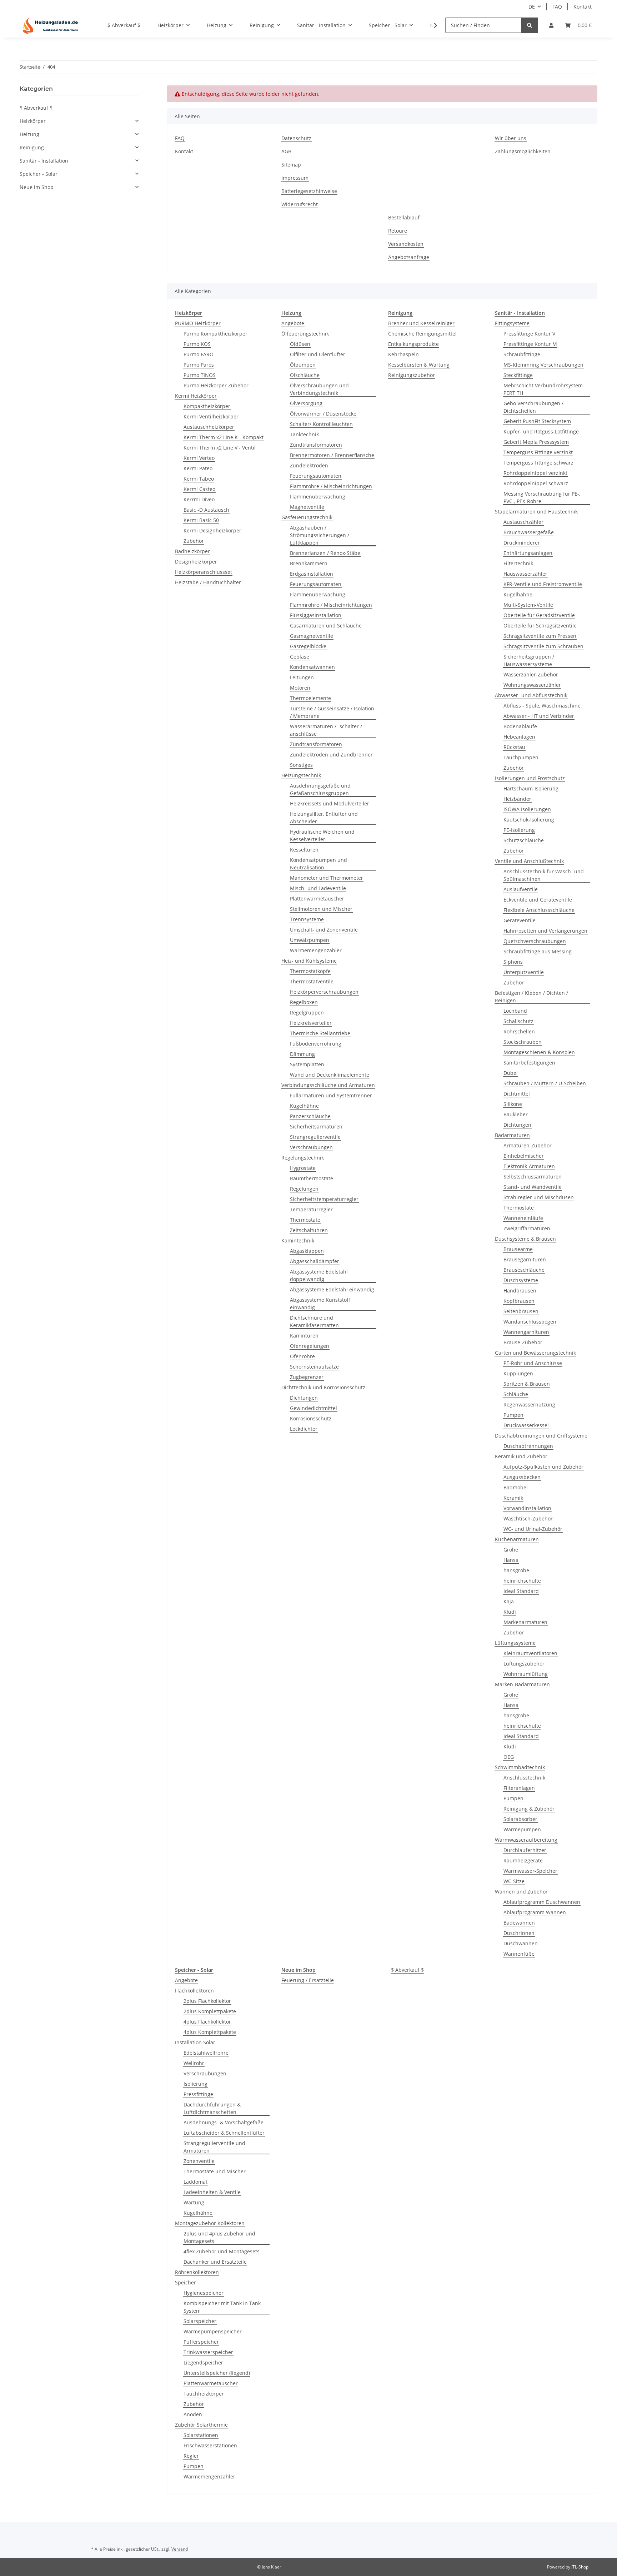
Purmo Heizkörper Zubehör (216, 385)
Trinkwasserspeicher (208, 2352)
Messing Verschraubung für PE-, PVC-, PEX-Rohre (542, 497)
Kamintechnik (298, 1240)
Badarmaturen (512, 1135)
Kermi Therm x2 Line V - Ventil (220, 448)
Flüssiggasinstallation (316, 615)
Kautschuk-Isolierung (529, 820)
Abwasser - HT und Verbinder (539, 716)
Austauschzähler (523, 522)
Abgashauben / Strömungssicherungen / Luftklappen (320, 535)
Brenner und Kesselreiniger (421, 323)
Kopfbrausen (519, 1301)
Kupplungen (518, 1373)
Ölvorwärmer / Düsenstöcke (323, 414)
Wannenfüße (519, 1954)
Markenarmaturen (525, 1622)
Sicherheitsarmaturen (316, 1126)
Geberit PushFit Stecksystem (537, 421)
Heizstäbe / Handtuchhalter (208, 582)
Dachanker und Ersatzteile (215, 2262)
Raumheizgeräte (523, 1860)
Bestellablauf (404, 217)
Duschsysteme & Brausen (525, 1239)
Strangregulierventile (315, 1137)
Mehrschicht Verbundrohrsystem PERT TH (543, 389)
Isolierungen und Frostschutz (530, 778)
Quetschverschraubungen (535, 941)
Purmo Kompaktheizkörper (215, 334)
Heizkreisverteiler (311, 1023)
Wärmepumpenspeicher (213, 2331)
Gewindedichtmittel (313, 1408)
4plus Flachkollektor (207, 2022)
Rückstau (514, 747)
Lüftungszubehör (524, 1664)
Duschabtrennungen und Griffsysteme (541, 1436)
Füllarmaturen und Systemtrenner (331, 1095)
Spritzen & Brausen (527, 1384)
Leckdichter (304, 1429)
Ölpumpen (303, 365)
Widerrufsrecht (300, 204)
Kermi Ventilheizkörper (211, 416)
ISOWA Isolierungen (527, 809)
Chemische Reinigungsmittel (422, 334)
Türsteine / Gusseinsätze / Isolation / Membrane (332, 712)
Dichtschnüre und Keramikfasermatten (314, 1321)
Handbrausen (520, 1291)
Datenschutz (296, 138)
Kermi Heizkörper (196, 396)
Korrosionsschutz (311, 1418)
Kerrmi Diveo (199, 499)
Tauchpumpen (521, 757)
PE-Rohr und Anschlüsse (533, 1363)
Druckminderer (522, 543)
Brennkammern (309, 563)
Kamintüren (304, 1336)
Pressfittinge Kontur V (529, 334)
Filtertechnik (518, 563)
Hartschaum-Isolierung (531, 788)
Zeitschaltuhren (309, 1230)
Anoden (193, 2414)
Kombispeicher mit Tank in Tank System (222, 2307)
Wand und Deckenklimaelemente (330, 1075)
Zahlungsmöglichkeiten (523, 151)
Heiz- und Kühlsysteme (309, 961)
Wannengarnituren (526, 1332)
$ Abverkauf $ (407, 1970)
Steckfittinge (518, 375)
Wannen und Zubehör (521, 1892)
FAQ (557, 7)
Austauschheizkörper (209, 427)
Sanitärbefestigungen (529, 1063)
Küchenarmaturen (517, 1539)
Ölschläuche (305, 375)
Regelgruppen (307, 1012)
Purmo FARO (199, 354)
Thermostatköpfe (310, 971)
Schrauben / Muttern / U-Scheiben (545, 1083)
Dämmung (302, 1054)
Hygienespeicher (204, 2293)
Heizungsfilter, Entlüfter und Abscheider (324, 818)
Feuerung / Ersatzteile (308, 1980)
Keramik (513, 1498)
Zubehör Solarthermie (201, 2425)
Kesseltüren (304, 850)
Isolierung (195, 2084)
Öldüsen (300, 344)
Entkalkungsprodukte (413, 344)
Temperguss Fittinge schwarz (538, 463)
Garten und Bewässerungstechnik (535, 1353)
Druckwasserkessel (526, 1425)
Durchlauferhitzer (525, 1850)
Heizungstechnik (301, 775)
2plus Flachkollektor (207, 2001)
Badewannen (519, 1923)
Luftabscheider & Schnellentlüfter (224, 2133)
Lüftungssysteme (515, 1643)
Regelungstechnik (303, 1158)
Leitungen (302, 677)
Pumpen (513, 1415)
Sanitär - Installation (44, 161)
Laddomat (195, 2182)
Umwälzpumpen (310, 940)
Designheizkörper (196, 562)
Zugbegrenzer (307, 1377)
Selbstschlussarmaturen (533, 1177)
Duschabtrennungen (528, 1446)
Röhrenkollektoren (197, 2272)
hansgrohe (516, 1570)
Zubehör (194, 541)
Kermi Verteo (199, 458)
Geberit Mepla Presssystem (536, 442)
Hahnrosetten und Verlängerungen (545, 931)
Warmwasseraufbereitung (526, 1840)
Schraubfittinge (522, 354)
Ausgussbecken (522, 1477)
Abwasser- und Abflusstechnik (531, 695)
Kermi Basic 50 (201, 520)
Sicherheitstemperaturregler (324, 1199)
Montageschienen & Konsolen (539, 1052)
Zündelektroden (309, 465)
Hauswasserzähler (525, 574)
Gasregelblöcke (308, 646)
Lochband (515, 1011)
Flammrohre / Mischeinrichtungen (331, 486)
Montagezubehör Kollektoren (210, 2223)
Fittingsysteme (512, 323)
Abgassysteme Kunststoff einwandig (320, 1304)
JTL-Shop (580, 2567)
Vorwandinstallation (527, 1508)
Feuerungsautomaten (316, 476)
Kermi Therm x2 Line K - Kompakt (224, 437)
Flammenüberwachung (318, 497)
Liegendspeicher (203, 2362)
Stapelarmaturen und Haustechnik (536, 512)
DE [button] (532, 7)
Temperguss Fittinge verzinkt (538, 452)
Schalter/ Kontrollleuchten (321, 424)
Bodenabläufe (520, 726)
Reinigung (32, 147)
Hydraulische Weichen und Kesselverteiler (322, 835)
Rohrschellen (519, 1031)
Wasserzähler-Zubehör (531, 674)
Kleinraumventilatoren (530, 1653)
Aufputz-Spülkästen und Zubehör (543, 1467)
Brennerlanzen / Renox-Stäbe (325, 553)
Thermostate (305, 1220)
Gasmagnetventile (312, 636)
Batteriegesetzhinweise (309, 191)
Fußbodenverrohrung (316, 1044)
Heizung (29, 134)
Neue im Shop (37, 187)
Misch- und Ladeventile (318, 888)
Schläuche (516, 1394)
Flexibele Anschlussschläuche (539, 910)
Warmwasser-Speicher (530, 1871)
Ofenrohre (302, 1356)
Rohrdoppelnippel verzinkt (535, 473)
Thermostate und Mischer (215, 2171)
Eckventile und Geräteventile (538, 900)
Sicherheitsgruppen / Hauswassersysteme (529, 660)
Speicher (185, 2282)
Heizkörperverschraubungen (324, 992)
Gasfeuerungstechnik (307, 517)
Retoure (398, 231)
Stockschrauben (523, 1042)
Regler (191, 2456)
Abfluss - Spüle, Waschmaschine (542, 706)
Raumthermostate (312, 1178)
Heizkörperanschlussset (204, 572)
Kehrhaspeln (403, 354)
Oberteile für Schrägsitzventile (540, 626)
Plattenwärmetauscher (317, 899)
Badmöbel (516, 1487)
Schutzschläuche (524, 840)
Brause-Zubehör (523, 1342)
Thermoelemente (310, 698)
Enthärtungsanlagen (528, 553)
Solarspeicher (200, 2321)
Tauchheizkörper (204, 2394)
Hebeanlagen (519, 737)
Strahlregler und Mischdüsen (539, 1197)
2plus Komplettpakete (210, 2011)
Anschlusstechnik (524, 1778)
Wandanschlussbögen (530, 1322)
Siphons (513, 962)
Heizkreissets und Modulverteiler (330, 803)
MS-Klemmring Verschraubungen (543, 365)
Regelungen (304, 1189)
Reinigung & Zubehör (529, 1809)
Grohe (511, 1550)
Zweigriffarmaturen (527, 1228)
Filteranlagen (519, 1788)
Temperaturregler (311, 1209)
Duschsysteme (521, 1280)
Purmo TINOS (200, 375)
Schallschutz (518, 1021)
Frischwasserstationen (210, 2445)
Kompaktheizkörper (207, 406)
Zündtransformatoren (316, 445)
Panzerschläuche (310, 1116)
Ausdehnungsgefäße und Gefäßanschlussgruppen (320, 789)
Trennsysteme (307, 919)
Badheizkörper (192, 551)
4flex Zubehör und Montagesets (222, 2251)
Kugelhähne (304, 1106)
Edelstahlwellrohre (206, 2053)
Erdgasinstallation (312, 574)
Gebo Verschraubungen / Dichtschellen (533, 407)
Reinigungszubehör (412, 375)
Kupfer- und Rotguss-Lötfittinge (541, 431)
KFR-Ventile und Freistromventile (543, 584)
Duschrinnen (519, 1933)
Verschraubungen (311, 1147)
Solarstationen (201, 2435)
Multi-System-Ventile (528, 605)
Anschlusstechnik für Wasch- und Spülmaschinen (544, 875)
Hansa (511, 1560)
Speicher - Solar (39, 174)
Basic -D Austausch (206, 510)
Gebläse (300, 657)
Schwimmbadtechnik (520, 1767)
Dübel (511, 1073)
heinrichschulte (522, 1581)
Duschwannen (521, 1943)
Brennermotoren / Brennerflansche (332, 455)
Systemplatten (307, 1064)
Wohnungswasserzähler (532, 685)
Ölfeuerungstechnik (305, 334)
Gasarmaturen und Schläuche (326, 626)
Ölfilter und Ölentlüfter (318, 354)
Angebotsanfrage (409, 257)
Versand (180, 2549)
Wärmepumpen (522, 1829)
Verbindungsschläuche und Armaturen (328, 1085)
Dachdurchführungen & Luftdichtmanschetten (212, 2108)
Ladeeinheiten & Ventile (212, 2192)
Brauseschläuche (524, 1270)
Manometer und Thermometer (327, 878)
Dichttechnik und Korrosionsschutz (323, 1387)
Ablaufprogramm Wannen (535, 1912)
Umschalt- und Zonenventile (324, 930)
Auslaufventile (521, 889)
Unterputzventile (524, 972)
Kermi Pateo (198, 468)
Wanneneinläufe (523, 1218)
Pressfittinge (198, 2094)
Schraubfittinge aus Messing (538, 951)
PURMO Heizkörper (198, 323)
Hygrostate (303, 1168)
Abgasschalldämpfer (315, 1261)
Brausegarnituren (525, 1259)
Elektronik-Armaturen (529, 1166)
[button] (551, 25)
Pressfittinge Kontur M (530, 344)
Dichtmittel (517, 1094)
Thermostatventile (312, 981)
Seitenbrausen (521, 1311)
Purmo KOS (197, 344)
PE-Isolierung (519, 830)
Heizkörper (33, 121)
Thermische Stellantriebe (320, 1033)
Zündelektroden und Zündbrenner (331, 755)
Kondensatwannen (312, 667)
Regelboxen (304, 1002)
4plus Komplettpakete (210, 2032)
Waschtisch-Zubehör (528, 1518)
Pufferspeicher (201, 2342)
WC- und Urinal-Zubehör (533, 1529)
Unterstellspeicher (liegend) (217, 2373)
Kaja (509, 1601)
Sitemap (291, 165)
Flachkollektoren (194, 1991)
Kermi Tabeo (199, 479)
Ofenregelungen (310, 1346)
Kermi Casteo (199, 489)
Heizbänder (517, 799)
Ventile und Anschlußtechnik (529, 861)
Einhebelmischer (524, 1156)
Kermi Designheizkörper (212, 530)
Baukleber (516, 1114)
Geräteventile (520, 920)
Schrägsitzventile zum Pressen (540, 636)
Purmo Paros (199, 365)
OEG (509, 1757)
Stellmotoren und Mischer (321, 909)
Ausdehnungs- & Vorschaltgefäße (224, 2122)
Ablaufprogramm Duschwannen (542, 1902)
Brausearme (518, 1249)
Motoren (300, 688)
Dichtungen (304, 1398)
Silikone (513, 1104)
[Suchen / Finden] (530, 25)
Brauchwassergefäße (529, 532)
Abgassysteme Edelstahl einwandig (332, 1289)
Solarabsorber (520, 1819)
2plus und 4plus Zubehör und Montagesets (219, 2237)
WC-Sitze (514, 1881)
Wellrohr (194, 2063)
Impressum (295, 178)
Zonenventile (199, 2161)
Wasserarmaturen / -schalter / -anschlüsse (328, 730)
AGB (286, 151)
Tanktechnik (304, 434)
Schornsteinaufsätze (314, 1367)
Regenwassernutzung (529, 1404)
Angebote (293, 323)
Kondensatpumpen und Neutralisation (318, 864)
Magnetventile (307, 507)
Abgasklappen (307, 1251)
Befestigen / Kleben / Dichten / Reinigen (531, 997)
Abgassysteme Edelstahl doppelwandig (319, 1275)
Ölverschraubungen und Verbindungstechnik (319, 389)
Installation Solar (195, 2042)
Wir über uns (511, 138)
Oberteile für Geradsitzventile (539, 615)
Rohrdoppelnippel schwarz (536, 483)
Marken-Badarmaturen (522, 1684)
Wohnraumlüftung (526, 1674)
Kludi (510, 1612)
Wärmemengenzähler (316, 950)
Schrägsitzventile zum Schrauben (543, 646)
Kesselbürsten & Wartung (419, 365)
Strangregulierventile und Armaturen (214, 2147)
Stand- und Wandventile (533, 1187)
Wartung (194, 2202)
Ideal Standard (521, 1591)
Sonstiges (301, 765)
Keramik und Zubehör (521, 1456)
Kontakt (583, 7)
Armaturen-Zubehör (528, 1145)
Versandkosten (406, 244)
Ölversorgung (306, 403)
